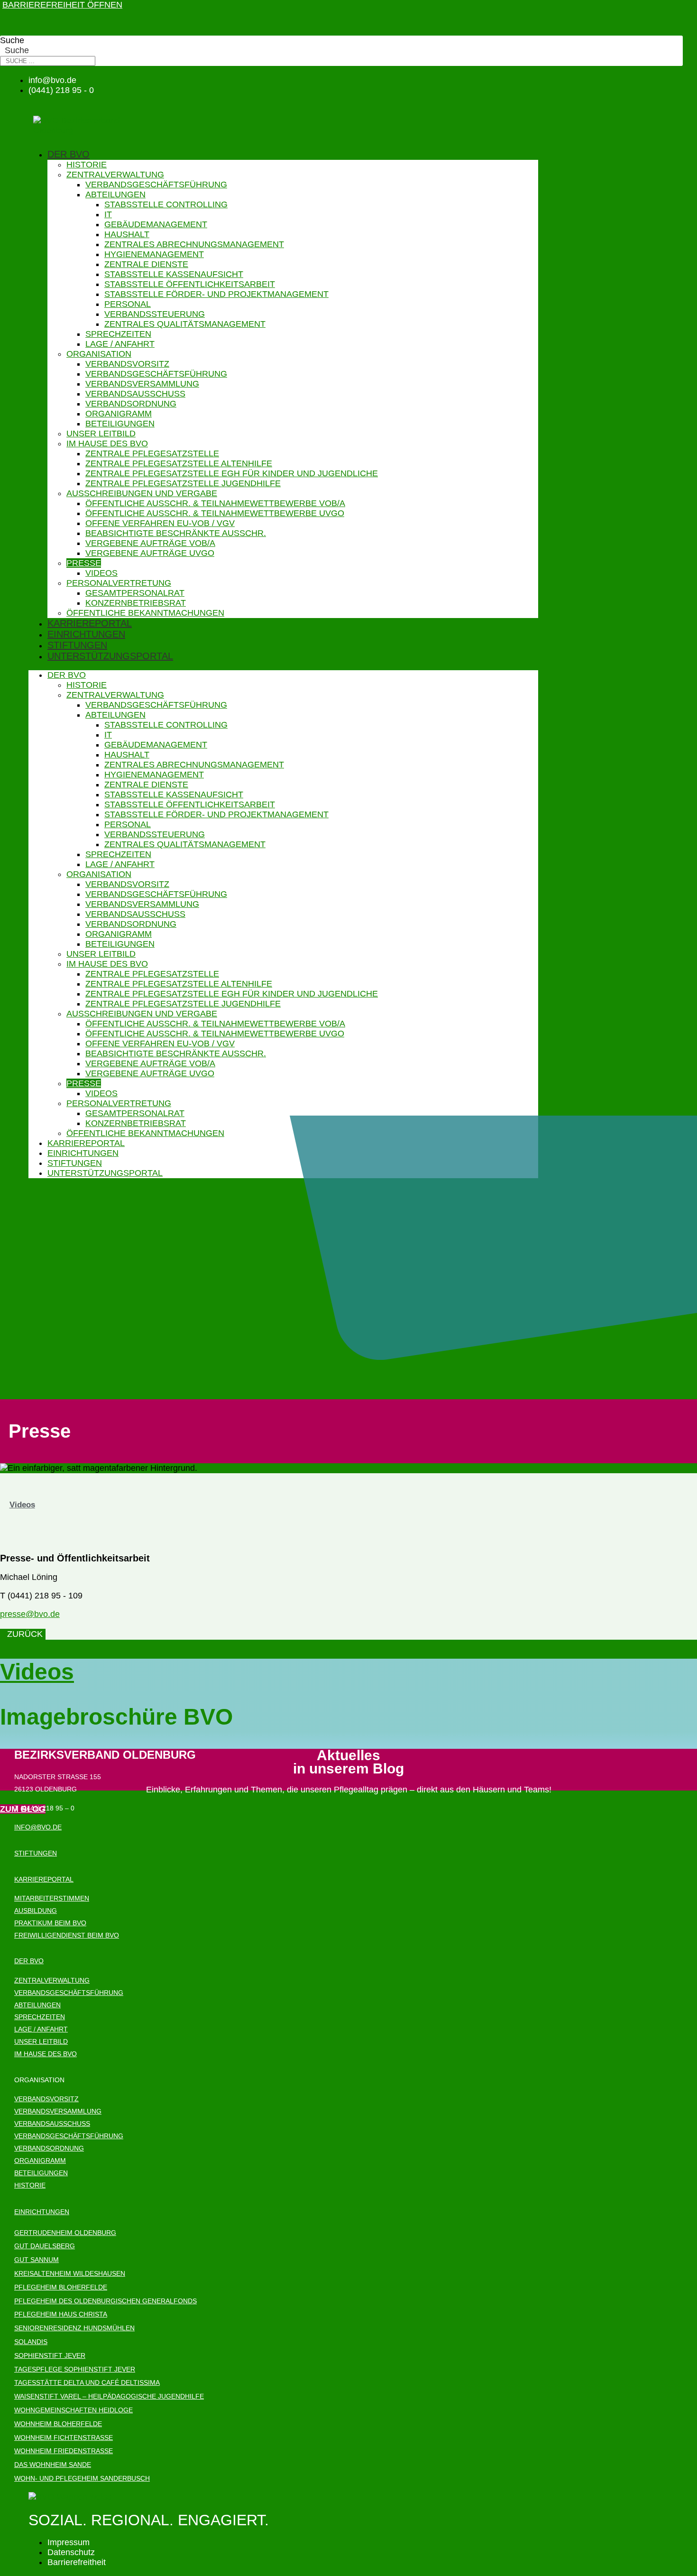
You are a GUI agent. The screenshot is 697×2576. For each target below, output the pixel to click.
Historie (87, 165)
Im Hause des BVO (107, 443)
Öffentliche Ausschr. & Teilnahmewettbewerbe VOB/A (215, 503)
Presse (84, 563)
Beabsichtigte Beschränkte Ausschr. (176, 533)
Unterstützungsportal (110, 656)
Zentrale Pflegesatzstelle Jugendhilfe (183, 483)
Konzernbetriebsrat (136, 603)
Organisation (99, 354)
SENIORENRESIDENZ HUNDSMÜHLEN (74, 2328)
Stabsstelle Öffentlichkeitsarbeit (190, 284)
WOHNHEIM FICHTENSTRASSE (64, 2438)
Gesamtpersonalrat (135, 593)
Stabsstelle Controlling (166, 204)
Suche (12, 40)
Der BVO (69, 154)
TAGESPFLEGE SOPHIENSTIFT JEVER (75, 2369)
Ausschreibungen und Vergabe (142, 493)
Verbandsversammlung (142, 384)
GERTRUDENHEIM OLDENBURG (65, 2233)
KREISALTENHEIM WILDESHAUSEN (70, 2273)
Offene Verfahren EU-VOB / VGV (160, 523)
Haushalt (127, 234)
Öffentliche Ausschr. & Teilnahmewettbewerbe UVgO (215, 513)
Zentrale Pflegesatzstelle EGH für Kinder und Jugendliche (232, 473)
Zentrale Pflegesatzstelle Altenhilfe (179, 463)
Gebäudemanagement (156, 224)
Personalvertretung (119, 583)
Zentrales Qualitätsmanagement (185, 324)
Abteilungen (115, 194)
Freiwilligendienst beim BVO (67, 1935)
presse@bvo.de (30, 1614)
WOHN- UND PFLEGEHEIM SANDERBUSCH (82, 2478)
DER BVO (29, 1961)
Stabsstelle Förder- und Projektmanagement (216, 294)
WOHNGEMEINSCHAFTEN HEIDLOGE (73, 2410)
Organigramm (119, 414)
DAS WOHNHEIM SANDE (53, 2465)
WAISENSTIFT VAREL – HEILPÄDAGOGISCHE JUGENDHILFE (109, 2396)
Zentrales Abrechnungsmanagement (194, 244)
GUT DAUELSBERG (45, 2246)
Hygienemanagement (154, 254)
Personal (128, 304)
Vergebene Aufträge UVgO (150, 553)
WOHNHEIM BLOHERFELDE (58, 2424)
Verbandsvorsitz (127, 364)
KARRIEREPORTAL (44, 1879)
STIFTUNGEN (36, 1853)
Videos (101, 573)
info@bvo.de (38, 1827)
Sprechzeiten (118, 334)
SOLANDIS (31, 2342)
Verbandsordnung (131, 404)
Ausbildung (36, 1911)
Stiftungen (77, 645)
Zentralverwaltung (115, 175)
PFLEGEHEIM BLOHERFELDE (61, 2287)
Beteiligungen (120, 424)
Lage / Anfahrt (120, 344)
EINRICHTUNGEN (42, 2212)
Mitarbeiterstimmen (52, 1898)
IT (108, 214)
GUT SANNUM (37, 2260)
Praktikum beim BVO (50, 1923)
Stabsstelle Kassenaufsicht (174, 274)
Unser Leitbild (101, 434)
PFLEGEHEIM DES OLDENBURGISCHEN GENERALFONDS (105, 2301)
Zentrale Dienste (146, 264)
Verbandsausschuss (135, 394)
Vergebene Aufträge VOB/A (150, 543)
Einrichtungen (86, 634)
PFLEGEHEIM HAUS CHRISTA (61, 2314)
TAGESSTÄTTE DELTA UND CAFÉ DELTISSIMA (87, 2382)
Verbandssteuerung (155, 314)
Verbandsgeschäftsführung (156, 185)
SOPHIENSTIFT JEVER (50, 2355)
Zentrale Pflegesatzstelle (152, 453)
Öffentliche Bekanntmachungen (145, 613)
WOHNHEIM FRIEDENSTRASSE (64, 2451)
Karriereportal (90, 623)
